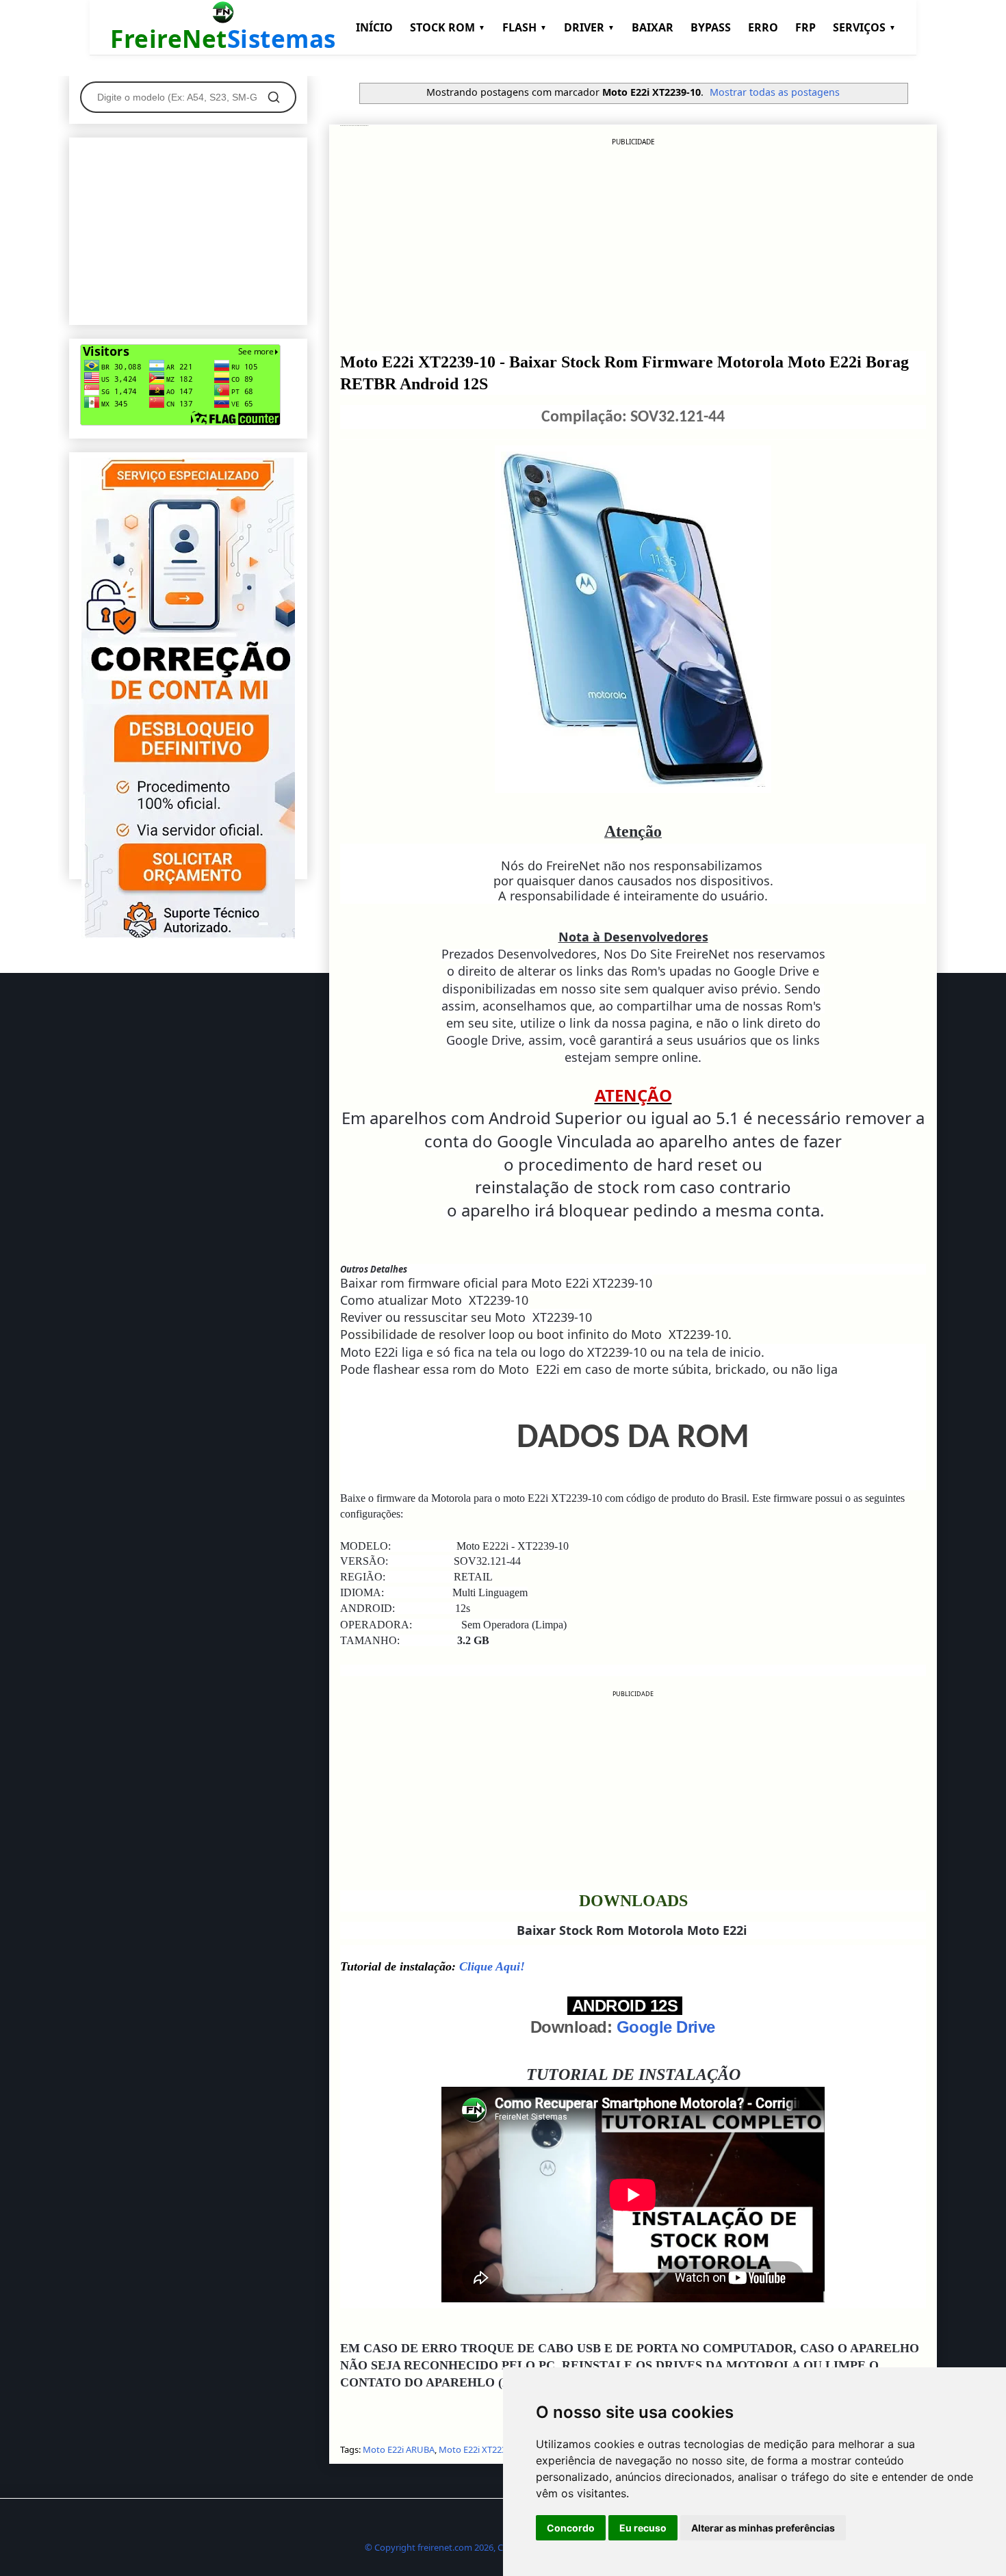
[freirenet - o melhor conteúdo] (188, 935)
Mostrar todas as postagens (775, 92)
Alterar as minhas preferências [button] (763, 2528)
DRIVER (589, 27)
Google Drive (666, 2027)
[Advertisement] (633, 243)
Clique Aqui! (492, 1966)
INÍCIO (374, 27)
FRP (805, 27)
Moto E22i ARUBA (399, 2449)
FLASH (525, 27)
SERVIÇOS (864, 27)
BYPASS (711, 27)
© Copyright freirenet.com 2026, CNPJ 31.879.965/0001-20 (481, 2547)
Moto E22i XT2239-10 (481, 2449)
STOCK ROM (448, 27)
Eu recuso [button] (643, 2528)
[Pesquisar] (274, 97)
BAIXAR (653, 27)
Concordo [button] (571, 2528)
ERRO (763, 27)
